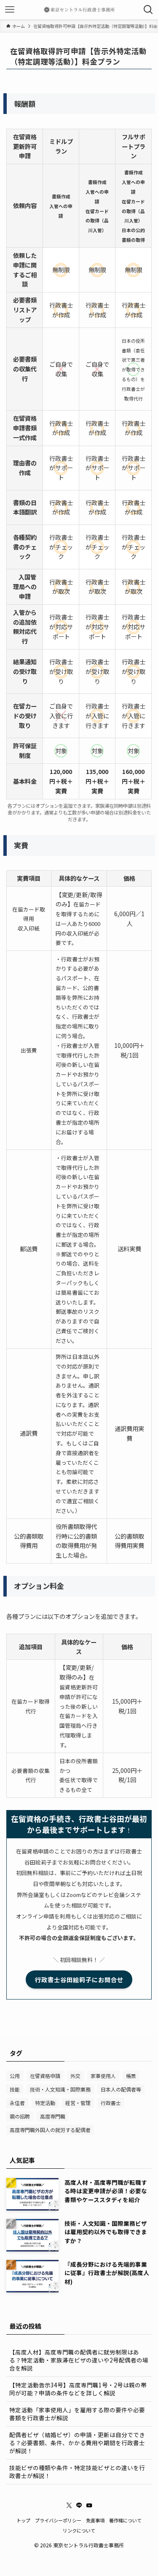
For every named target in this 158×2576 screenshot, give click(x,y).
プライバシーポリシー (58, 2520)
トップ (23, 2520)
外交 (75, 2076)
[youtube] (89, 2506)
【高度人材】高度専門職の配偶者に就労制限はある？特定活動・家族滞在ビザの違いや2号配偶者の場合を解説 (79, 2360)
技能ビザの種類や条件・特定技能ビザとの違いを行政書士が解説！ (77, 2472)
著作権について (125, 2520)
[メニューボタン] (10, 10)
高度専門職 (53, 2116)
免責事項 (95, 2520)
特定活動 (45, 2103)
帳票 (131, 2076)
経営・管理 (78, 2103)
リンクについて (79, 2530)
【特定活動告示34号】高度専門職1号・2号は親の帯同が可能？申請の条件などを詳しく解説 (78, 2389)
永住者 (17, 2103)
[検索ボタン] (148, 10)
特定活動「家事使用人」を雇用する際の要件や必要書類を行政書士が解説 (77, 2414)
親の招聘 (20, 2116)
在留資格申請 (45, 2076)
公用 (15, 2076)
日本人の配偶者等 (121, 2089)
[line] (79, 2506)
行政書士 (111, 2103)
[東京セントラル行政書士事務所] (79, 10)
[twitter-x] (69, 2506)
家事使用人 (103, 2076)
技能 (15, 2089)
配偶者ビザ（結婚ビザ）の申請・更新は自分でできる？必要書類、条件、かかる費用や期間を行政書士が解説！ (77, 2443)
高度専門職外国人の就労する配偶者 (50, 2130)
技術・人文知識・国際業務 (60, 2089)
